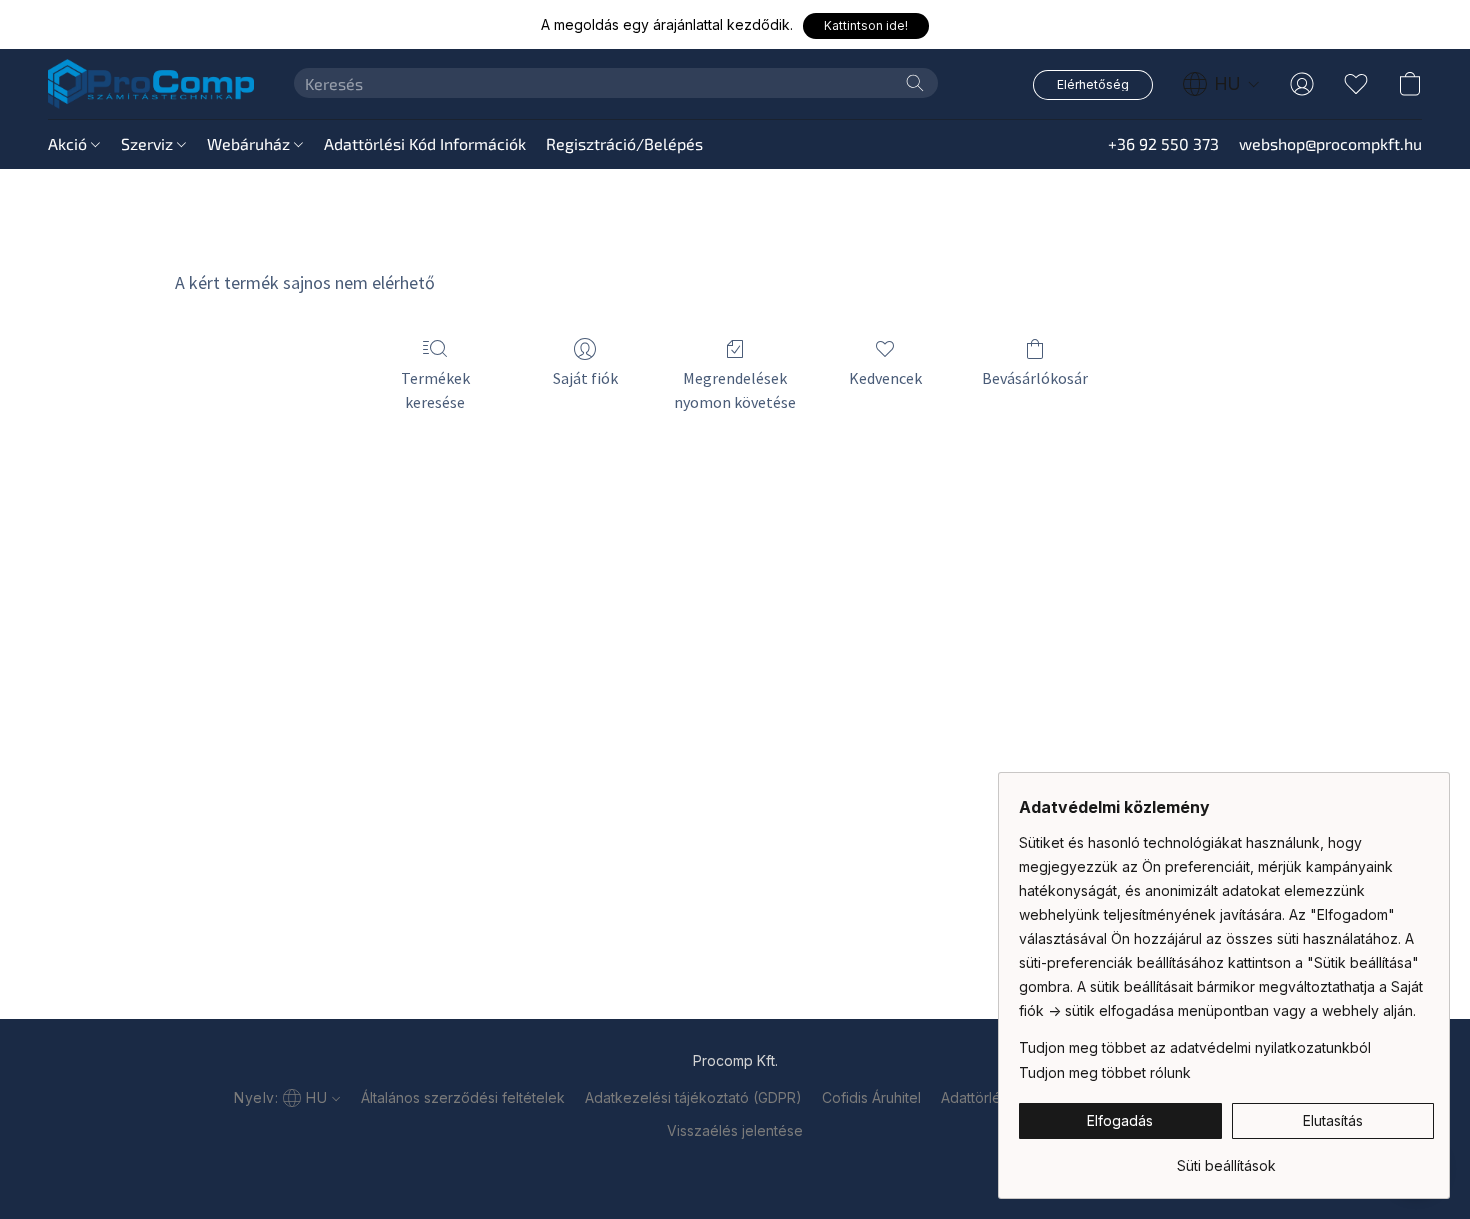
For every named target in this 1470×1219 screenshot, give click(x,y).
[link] (1226, 1158)
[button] (866, 26)
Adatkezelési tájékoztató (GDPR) (693, 1097)
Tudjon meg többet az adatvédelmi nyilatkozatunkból (1195, 1047)
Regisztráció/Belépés (624, 143)
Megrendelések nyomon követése (735, 390)
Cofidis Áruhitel (871, 1097)
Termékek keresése (435, 390)
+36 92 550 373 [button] (1163, 143)
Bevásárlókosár (1035, 378)
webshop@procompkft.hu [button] (1330, 143)
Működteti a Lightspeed (735, 1165)
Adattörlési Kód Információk (425, 143)
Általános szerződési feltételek (463, 1097)
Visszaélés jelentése (735, 1130)
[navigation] (1221, 84)
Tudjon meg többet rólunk (1105, 1072)
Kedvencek (885, 378)
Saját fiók (585, 378)
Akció (69, 143)
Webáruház (250, 143)
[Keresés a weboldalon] (915, 83)
